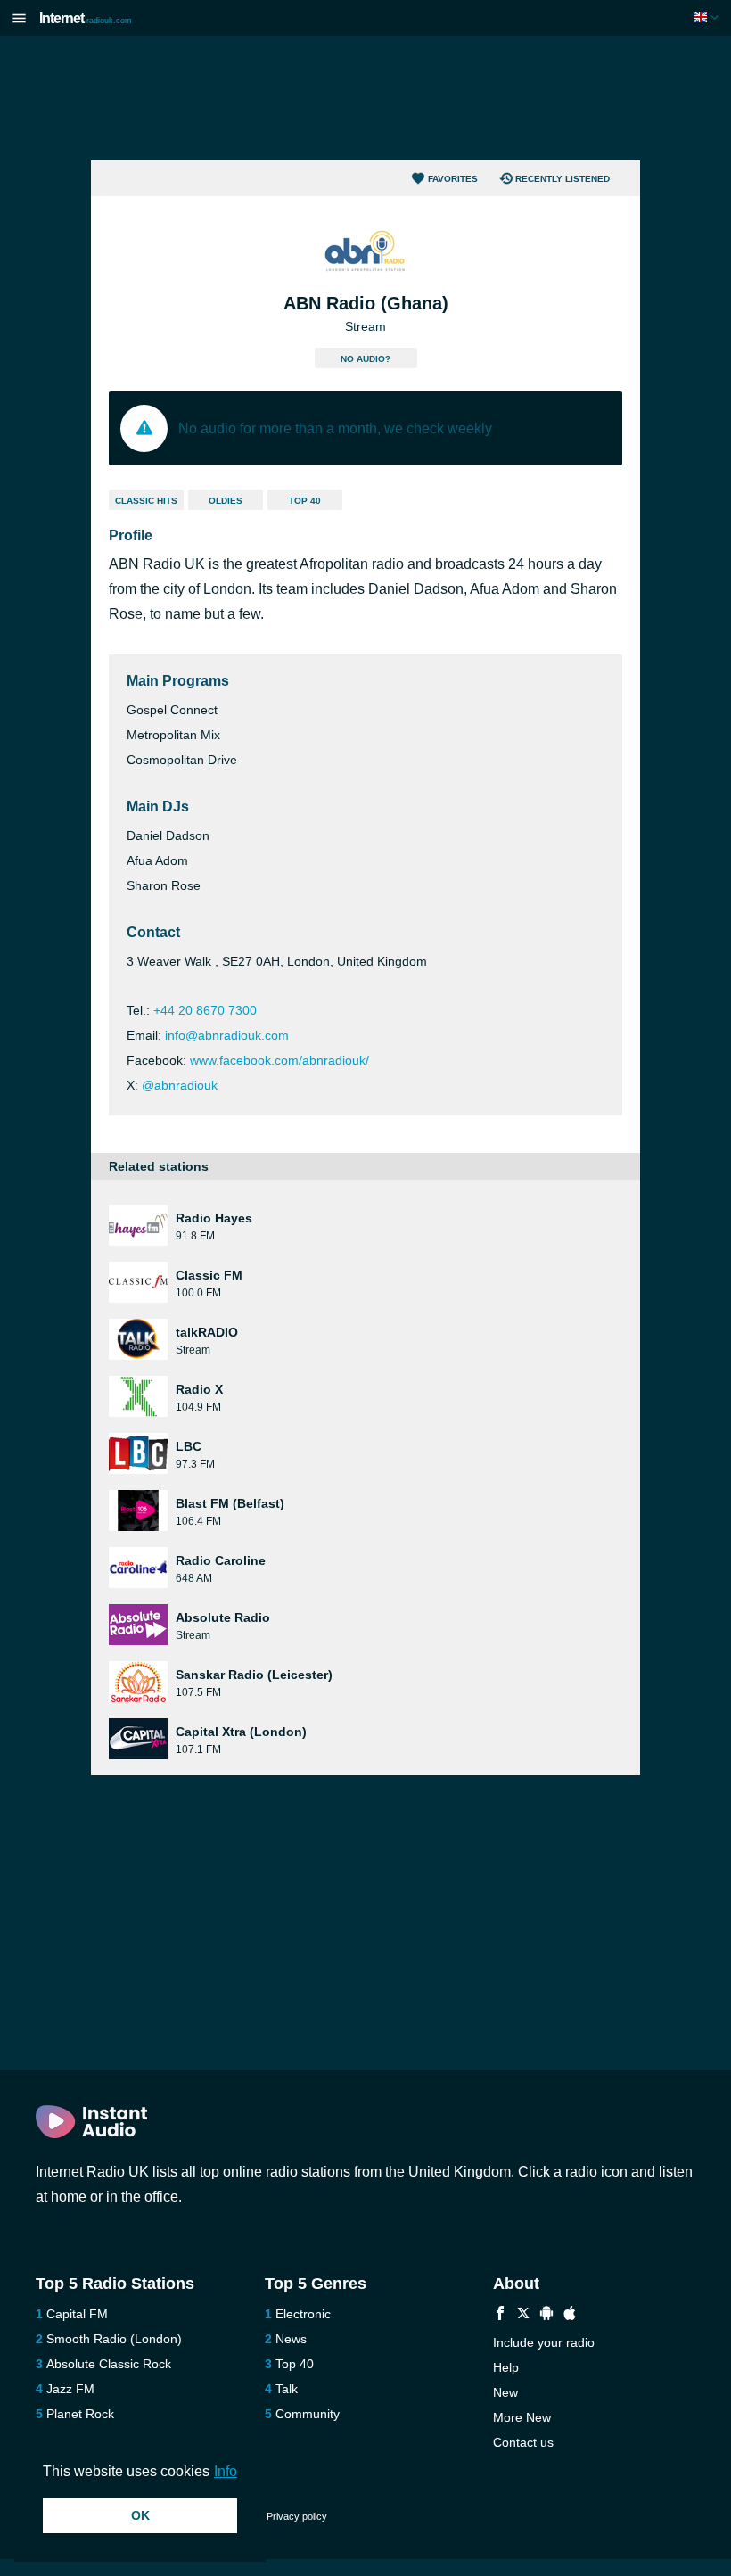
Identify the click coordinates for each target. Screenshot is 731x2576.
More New (522, 2417)
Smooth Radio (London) (114, 2339)
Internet (86, 18)
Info (226, 2471)
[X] (523, 2315)
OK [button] (140, 2515)
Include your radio (544, 2342)
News (291, 2339)
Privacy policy (297, 2516)
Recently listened (563, 179)
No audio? (365, 359)
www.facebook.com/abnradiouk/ (279, 1060)
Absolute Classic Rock (109, 2364)
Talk (287, 2389)
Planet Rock (80, 2414)
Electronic (303, 2314)
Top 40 (305, 501)
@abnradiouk (180, 1085)
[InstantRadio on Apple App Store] (570, 2315)
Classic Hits (146, 501)
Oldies (226, 501)
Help (506, 2367)
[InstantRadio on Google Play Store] (546, 2315)
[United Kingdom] (708, 17)
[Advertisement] (365, 98)
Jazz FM (70, 2389)
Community (308, 2414)
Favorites (453, 179)
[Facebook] (500, 2315)
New (505, 2392)
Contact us (523, 2442)
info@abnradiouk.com (227, 1035)
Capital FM (77, 2314)
